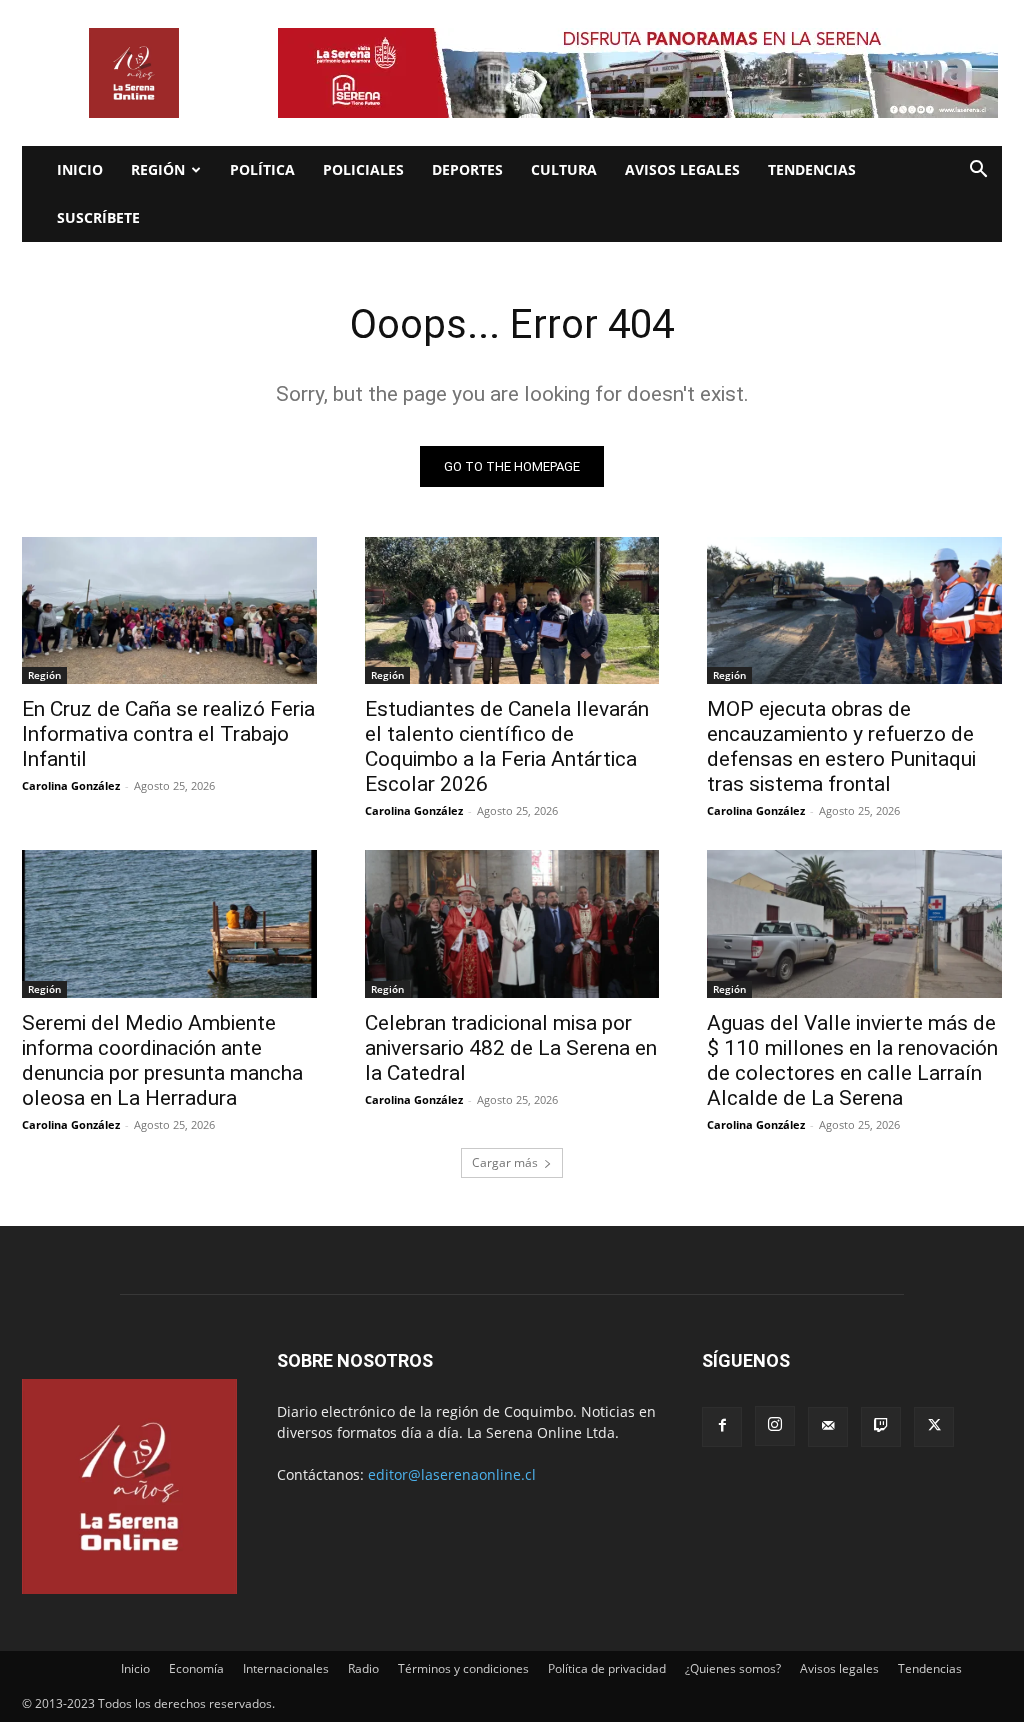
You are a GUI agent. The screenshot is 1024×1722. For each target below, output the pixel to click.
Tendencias (812, 169)
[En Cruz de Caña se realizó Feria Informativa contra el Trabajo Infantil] (169, 610)
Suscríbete (98, 217)
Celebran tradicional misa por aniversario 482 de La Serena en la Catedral (511, 1048)
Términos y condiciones (463, 1668)
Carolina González (71, 785)
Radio (363, 1668)
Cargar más (505, 1162)
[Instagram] (775, 1426)
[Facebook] (722, 1427)
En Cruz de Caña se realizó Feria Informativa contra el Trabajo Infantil (168, 734)
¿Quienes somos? (733, 1668)
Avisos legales (682, 169)
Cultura (564, 169)
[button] (978, 171)
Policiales (363, 169)
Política (262, 169)
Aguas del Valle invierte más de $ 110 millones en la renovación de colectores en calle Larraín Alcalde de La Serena (852, 1060)
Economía (196, 1668)
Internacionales (286, 1668)
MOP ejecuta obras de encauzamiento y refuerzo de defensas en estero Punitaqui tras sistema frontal (841, 746)
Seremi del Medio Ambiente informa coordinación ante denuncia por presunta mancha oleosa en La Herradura (162, 1060)
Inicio (80, 169)
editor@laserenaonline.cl (452, 1474)
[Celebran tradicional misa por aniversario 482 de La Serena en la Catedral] (512, 923)
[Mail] (828, 1427)
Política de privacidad (607, 1668)
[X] (934, 1427)
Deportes (467, 169)
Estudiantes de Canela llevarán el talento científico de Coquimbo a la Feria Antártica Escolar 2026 (507, 746)
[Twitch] (881, 1427)
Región (158, 169)
